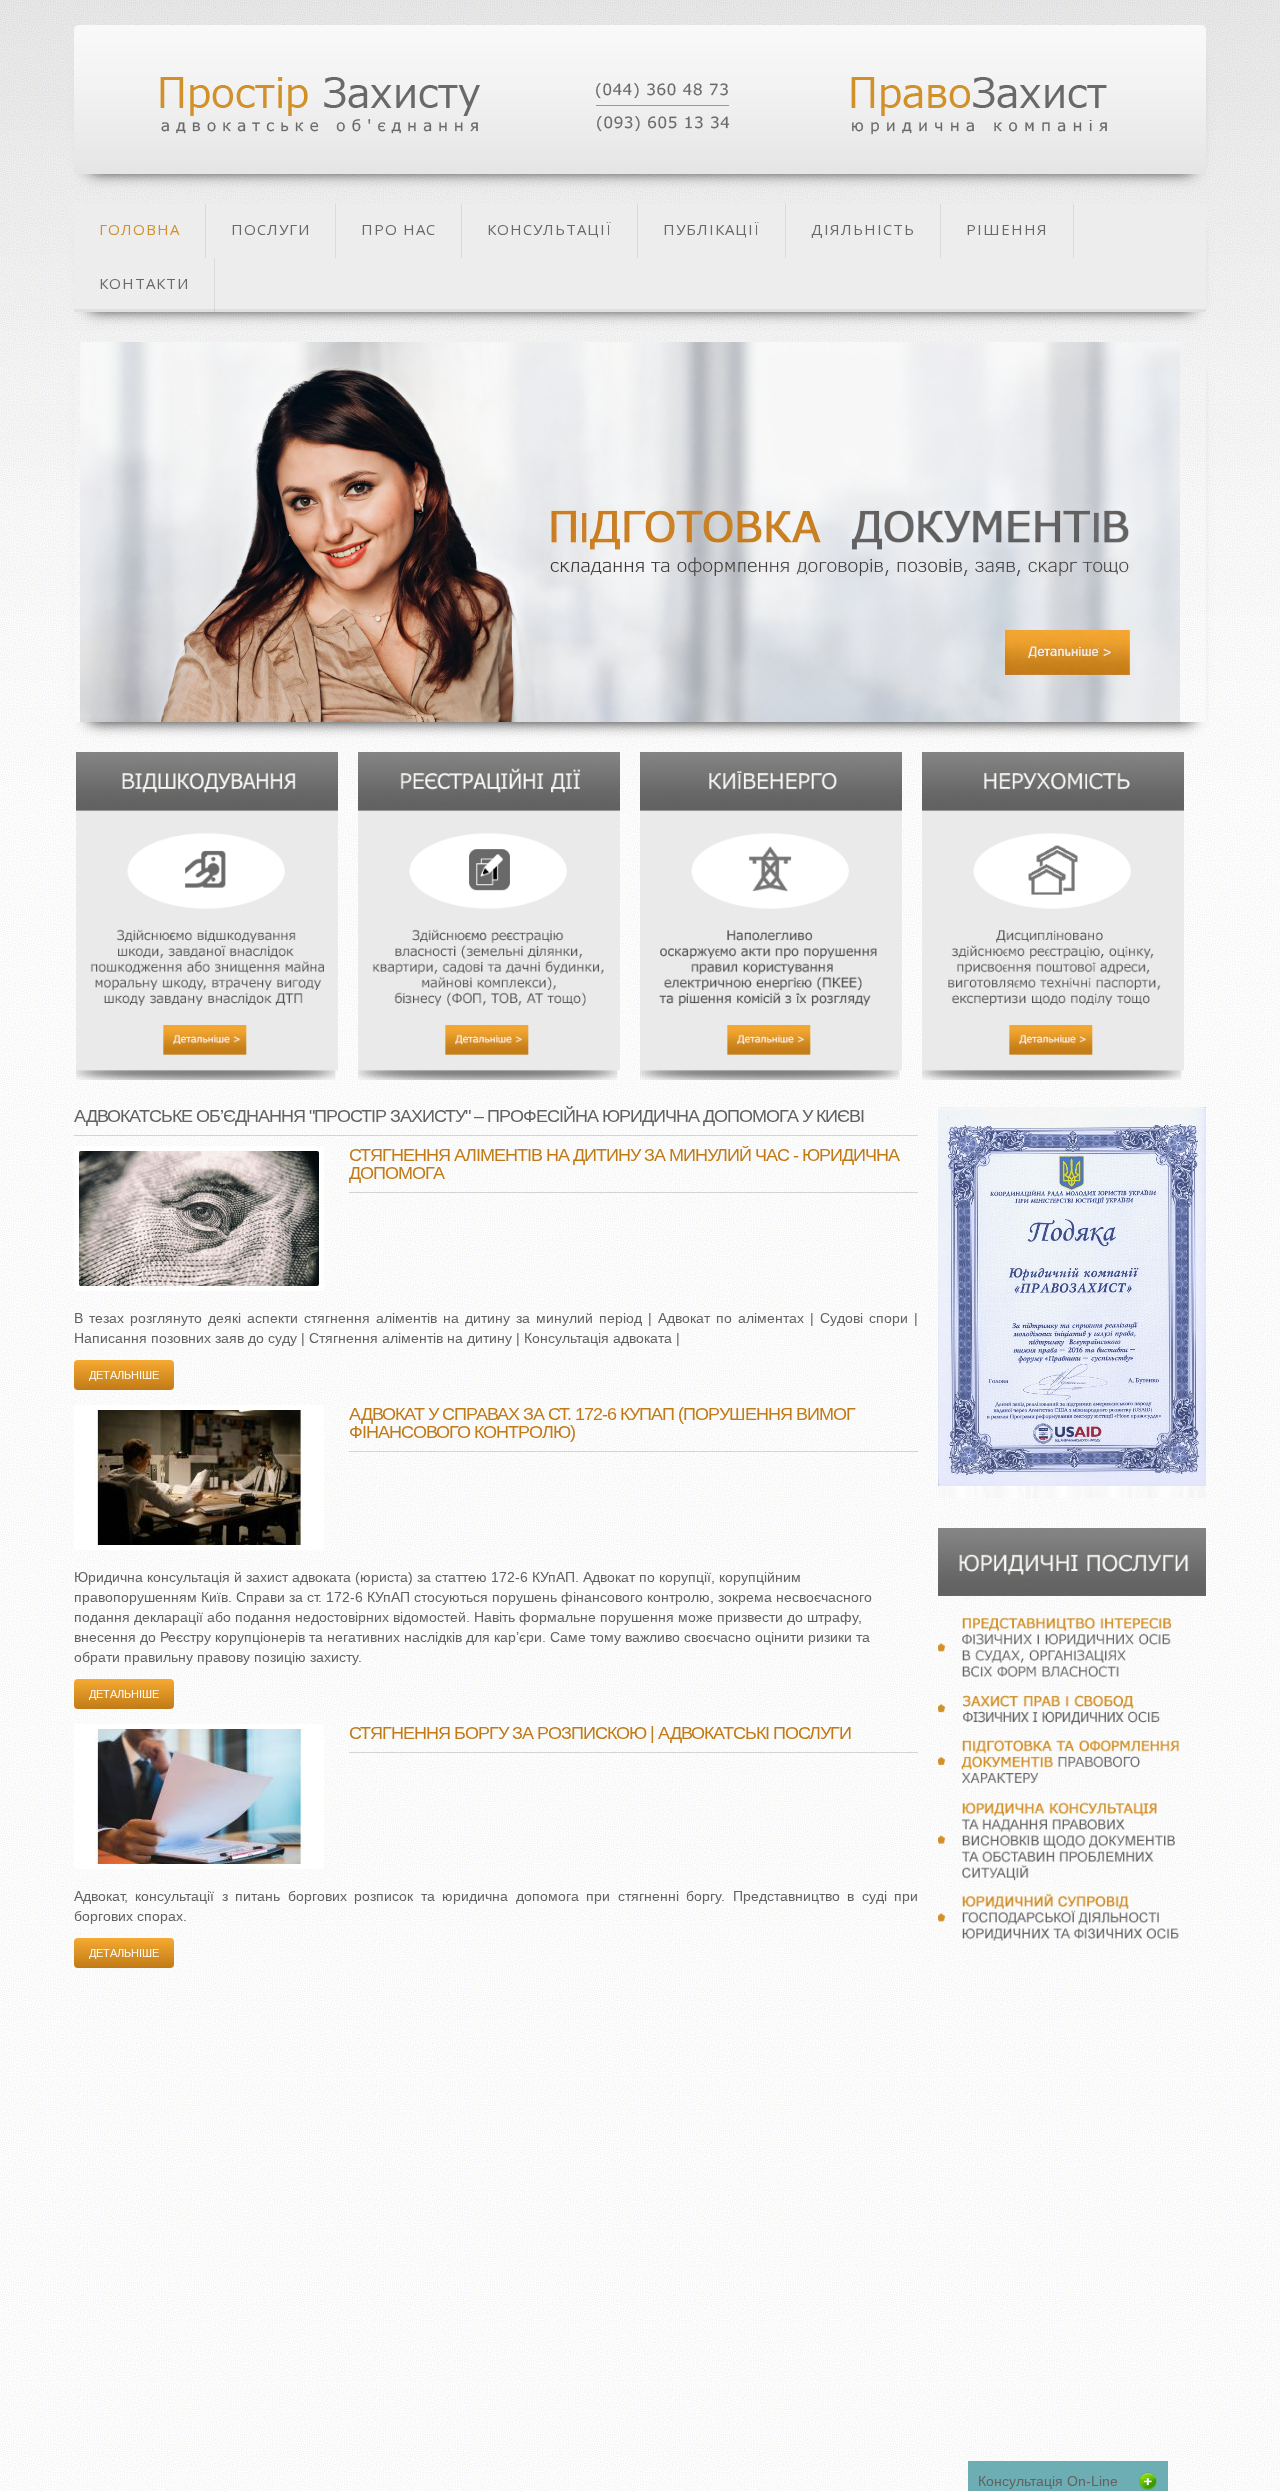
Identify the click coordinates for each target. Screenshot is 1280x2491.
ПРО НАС (398, 229)
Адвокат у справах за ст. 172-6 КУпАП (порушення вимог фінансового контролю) (602, 1423)
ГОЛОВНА (139, 229)
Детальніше (124, 1375)
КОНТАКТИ (144, 283)
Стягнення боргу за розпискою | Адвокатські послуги (600, 1733)
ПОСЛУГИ (270, 229)
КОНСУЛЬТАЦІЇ (549, 229)
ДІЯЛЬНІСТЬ (863, 229)
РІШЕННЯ (1007, 229)
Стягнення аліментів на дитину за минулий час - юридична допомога (624, 1164)
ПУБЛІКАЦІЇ (711, 229)
